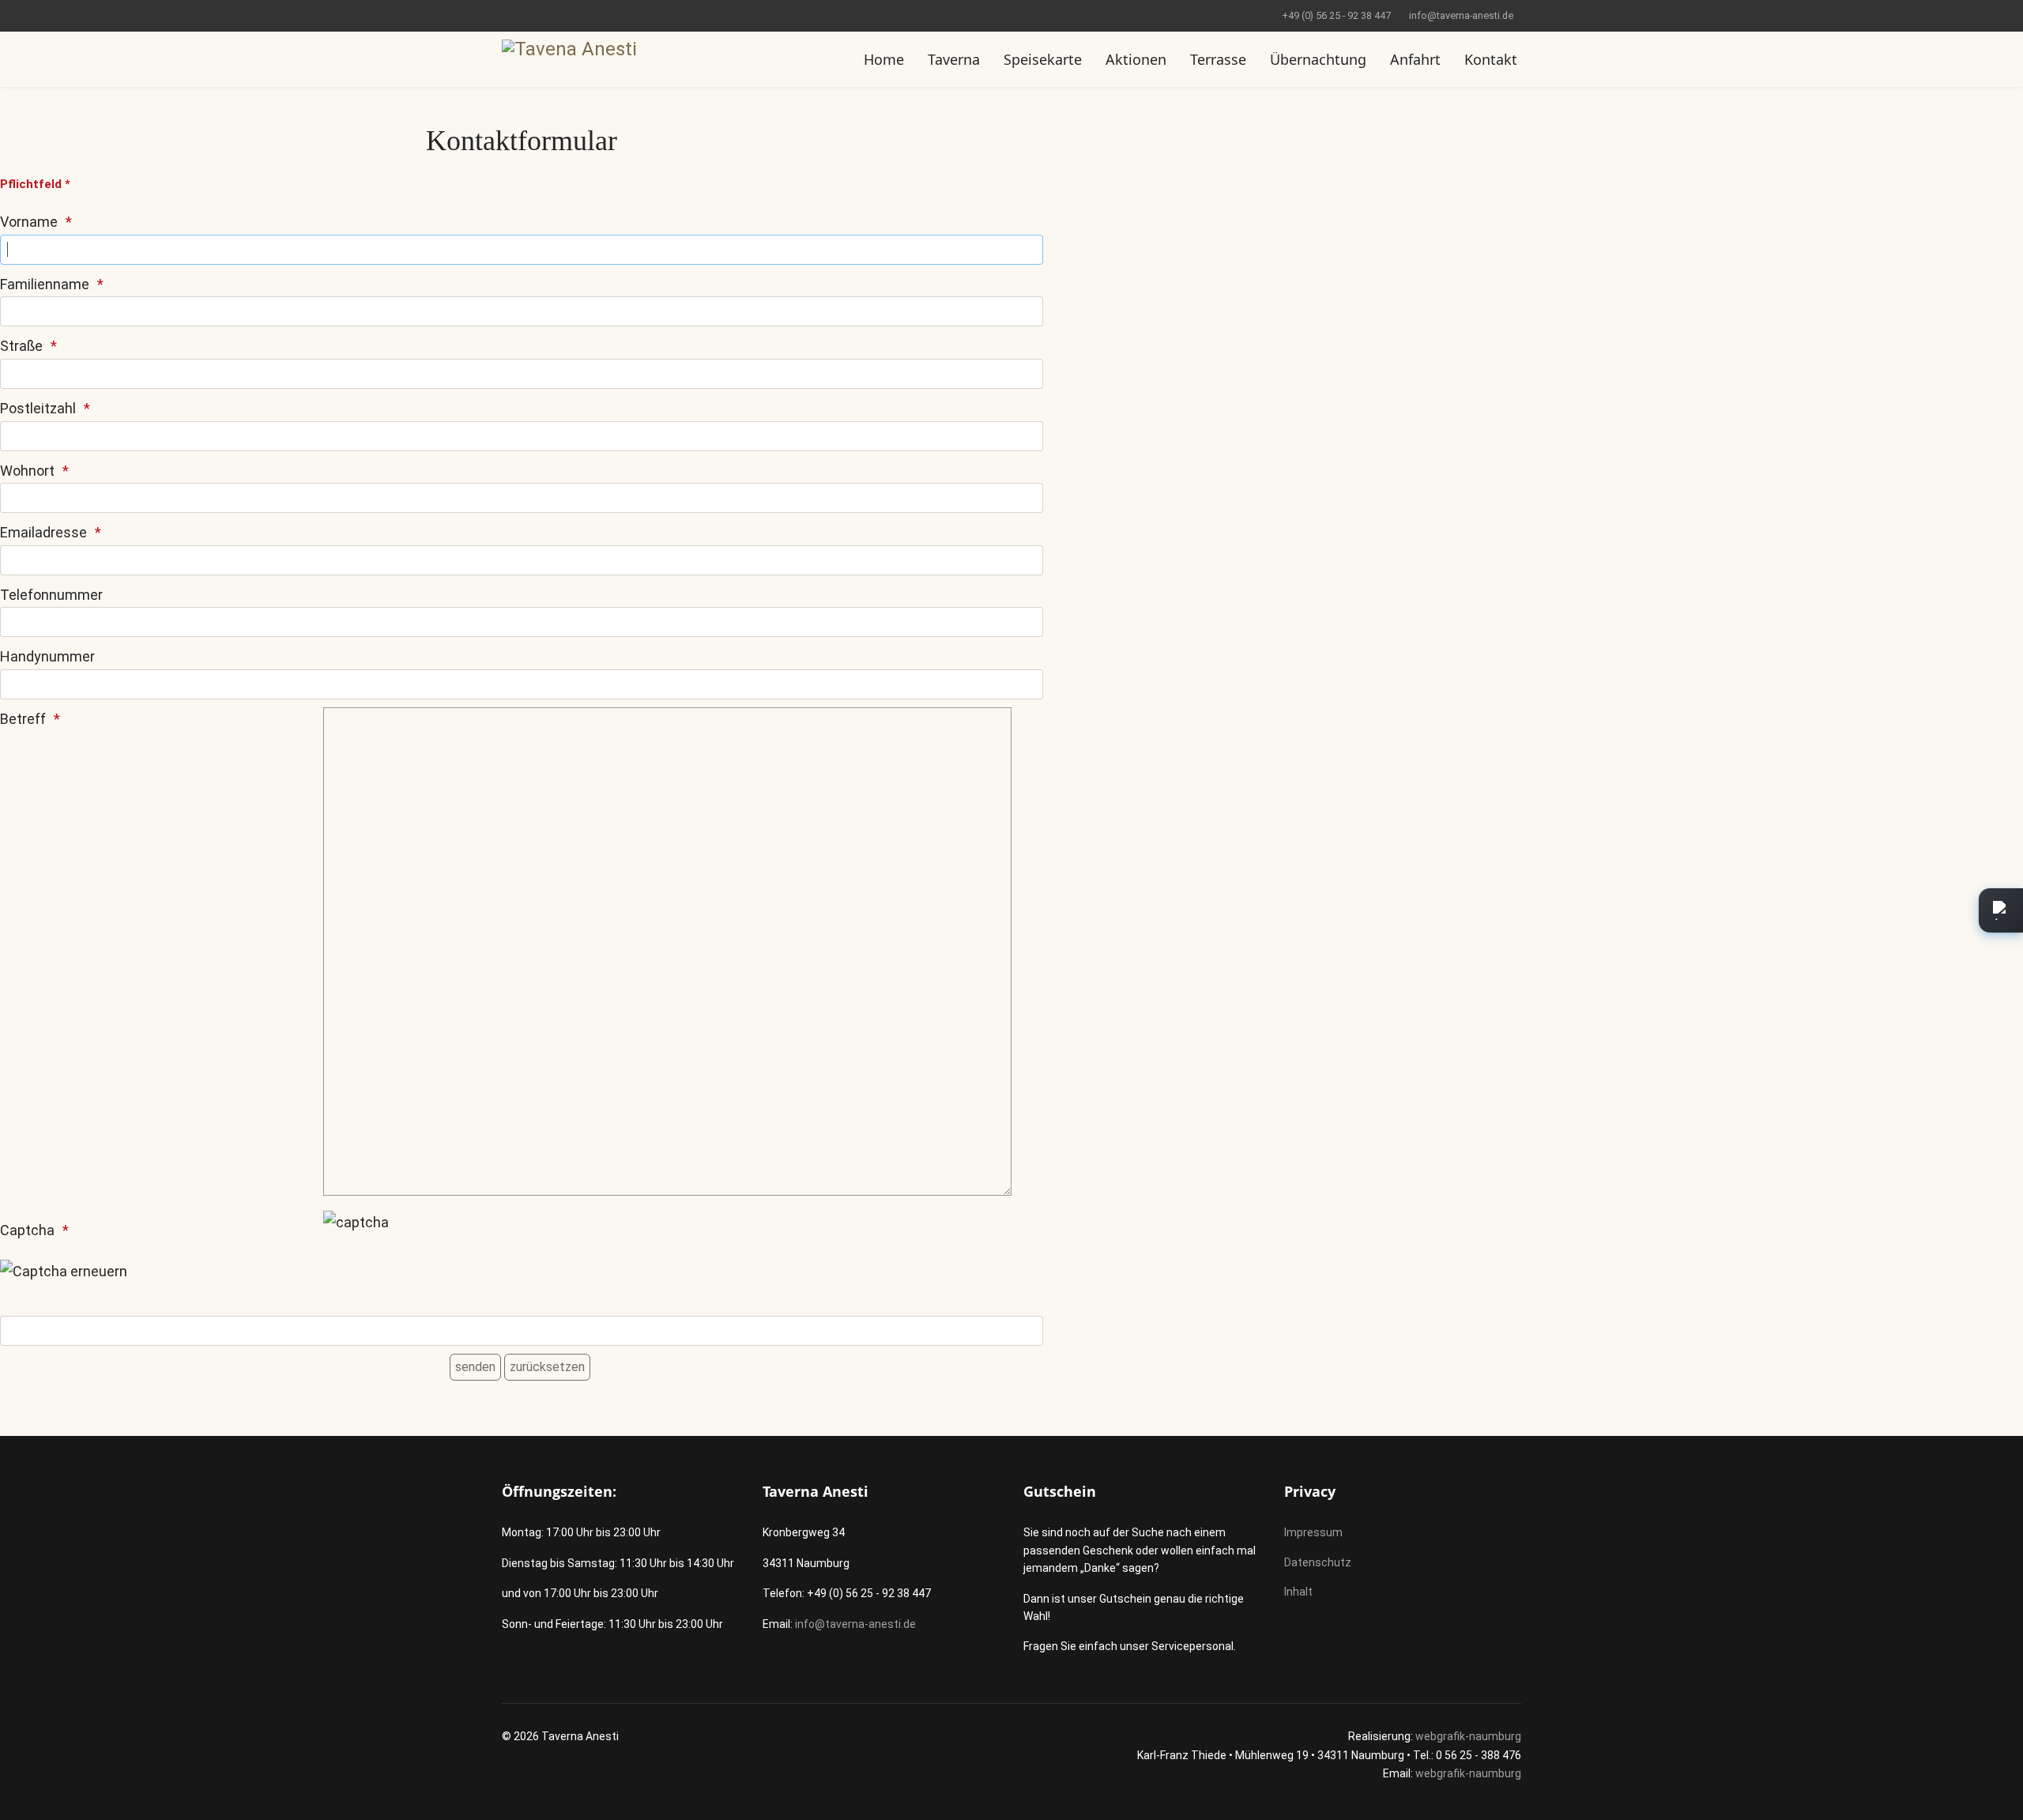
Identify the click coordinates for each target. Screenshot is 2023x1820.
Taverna (954, 59)
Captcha (27, 1230)
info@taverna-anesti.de (1461, 15)
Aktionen (1136, 59)
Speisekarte (1043, 59)
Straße (21, 346)
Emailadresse (43, 532)
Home (884, 59)
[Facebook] (506, 15)
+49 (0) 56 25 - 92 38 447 (1336, 15)
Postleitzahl (38, 408)
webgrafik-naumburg (1468, 1736)
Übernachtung (1318, 59)
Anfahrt (1415, 59)
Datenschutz (1318, 1562)
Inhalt (1298, 1592)
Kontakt (1491, 59)
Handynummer (47, 656)
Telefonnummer (51, 595)
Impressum (1313, 1532)
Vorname (29, 222)
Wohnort (27, 471)
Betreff (23, 719)
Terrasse (1218, 59)
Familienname (45, 284)
